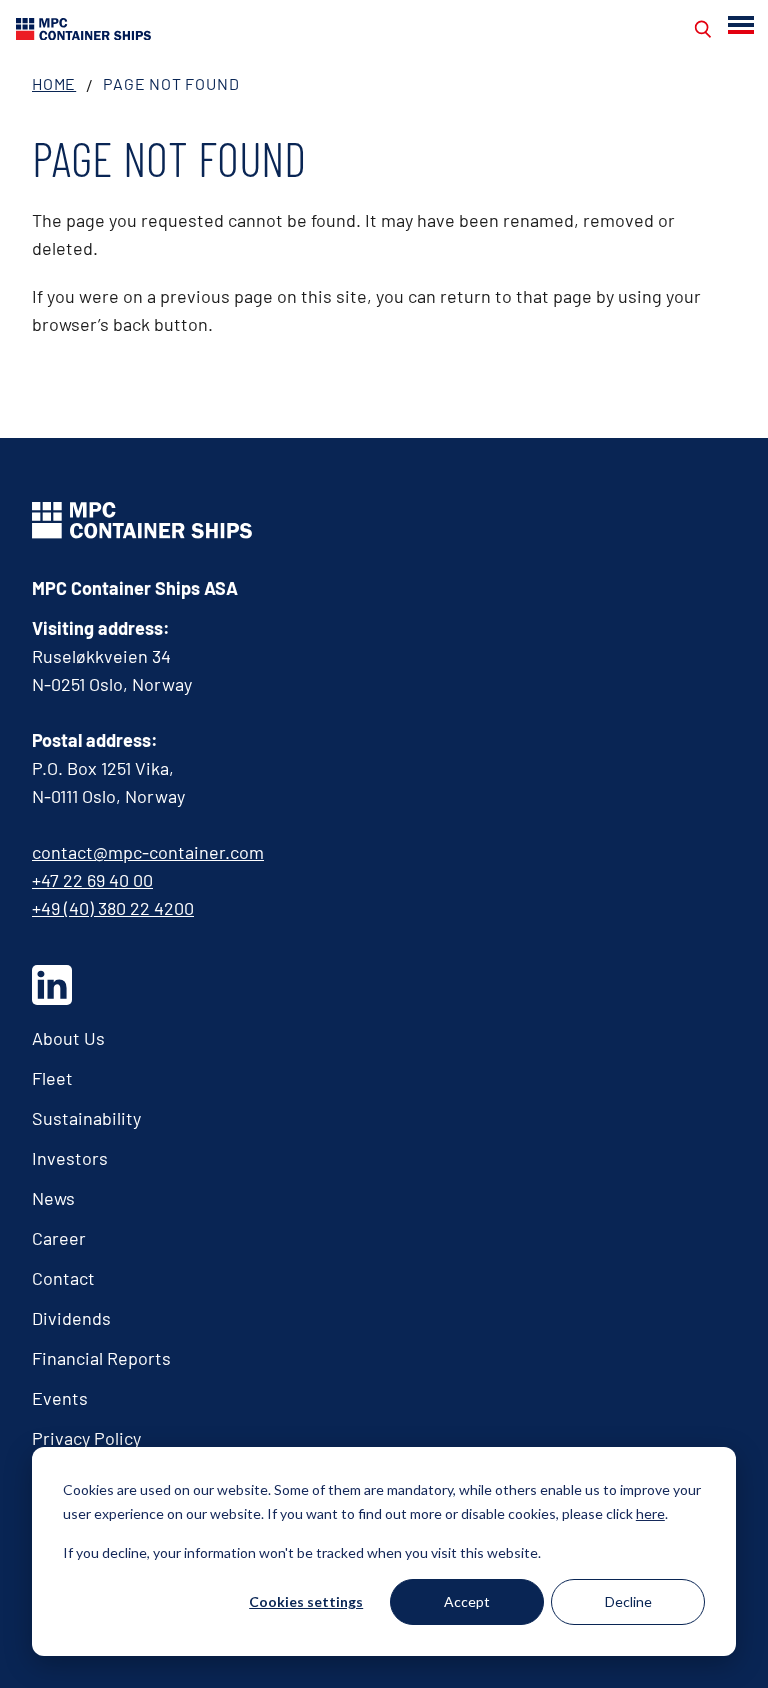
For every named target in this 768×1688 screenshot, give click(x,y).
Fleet (52, 1078)
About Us (68, 1038)
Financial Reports (101, 1358)
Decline (628, 1601)
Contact (63, 1278)
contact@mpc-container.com (148, 852)
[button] (743, 25)
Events (60, 1398)
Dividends (71, 1318)
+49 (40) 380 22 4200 (113, 908)
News (53, 1198)
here (650, 1513)
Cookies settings (306, 1601)
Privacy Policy (86, 1438)
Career (59, 1238)
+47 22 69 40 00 (92, 880)
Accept (467, 1601)
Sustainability (86, 1118)
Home (54, 83)
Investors (70, 1158)
